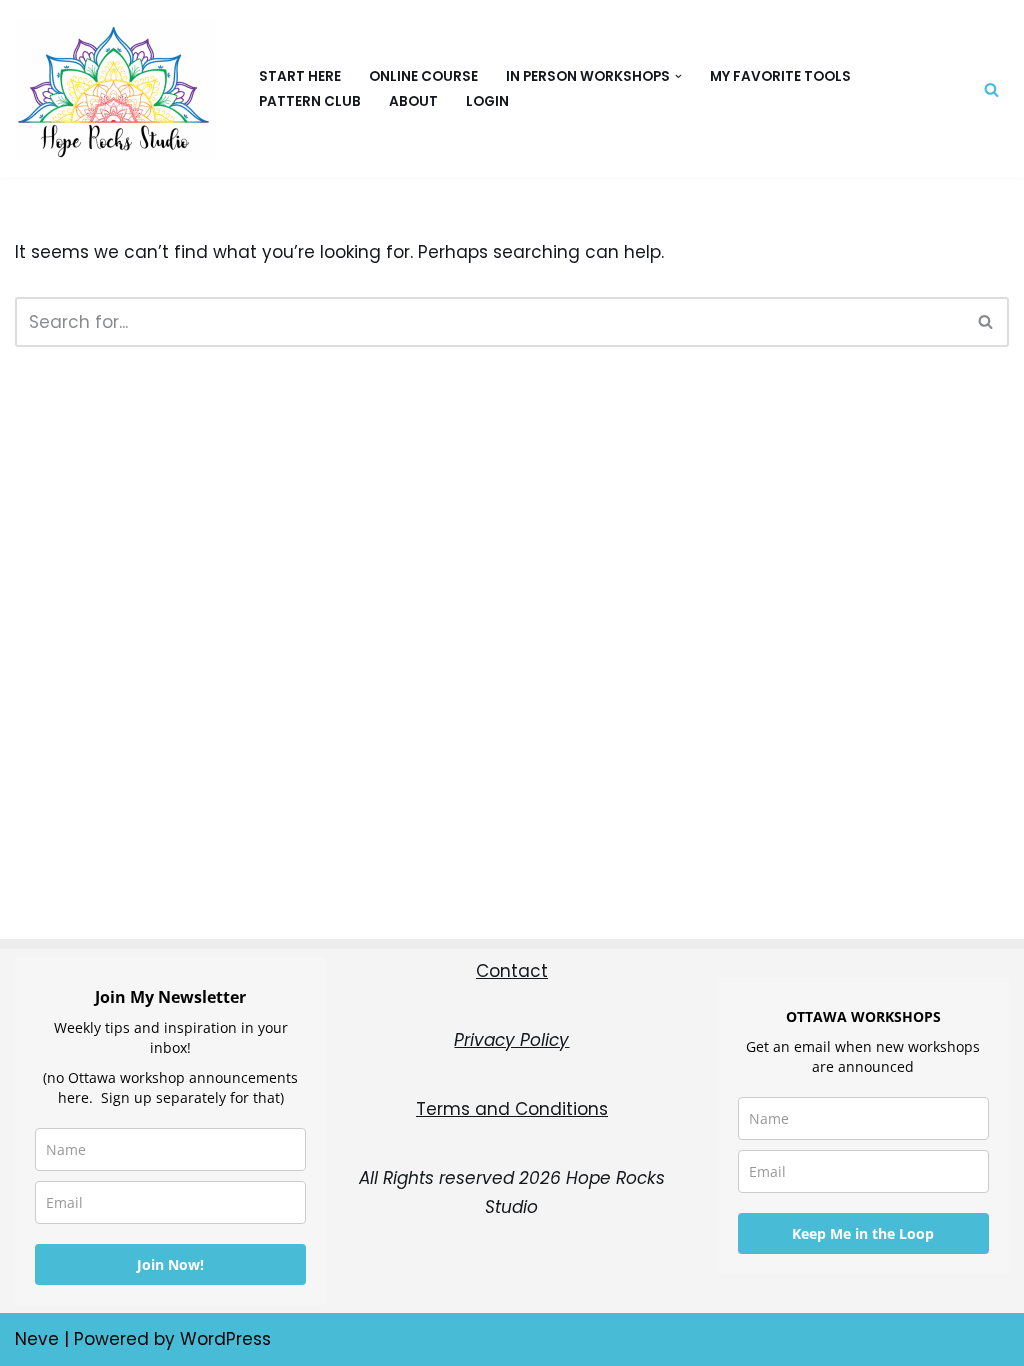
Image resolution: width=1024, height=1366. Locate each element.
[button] (678, 76)
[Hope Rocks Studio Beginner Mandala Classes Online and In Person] (120, 89)
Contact (512, 971)
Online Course (423, 76)
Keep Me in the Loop (863, 1233)
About (413, 101)
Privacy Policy (511, 1040)
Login (487, 101)
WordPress (225, 1339)
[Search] (991, 89)
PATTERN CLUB (310, 101)
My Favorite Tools (780, 76)
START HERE (300, 76)
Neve (37, 1339)
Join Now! (170, 1264)
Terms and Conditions (512, 1109)
